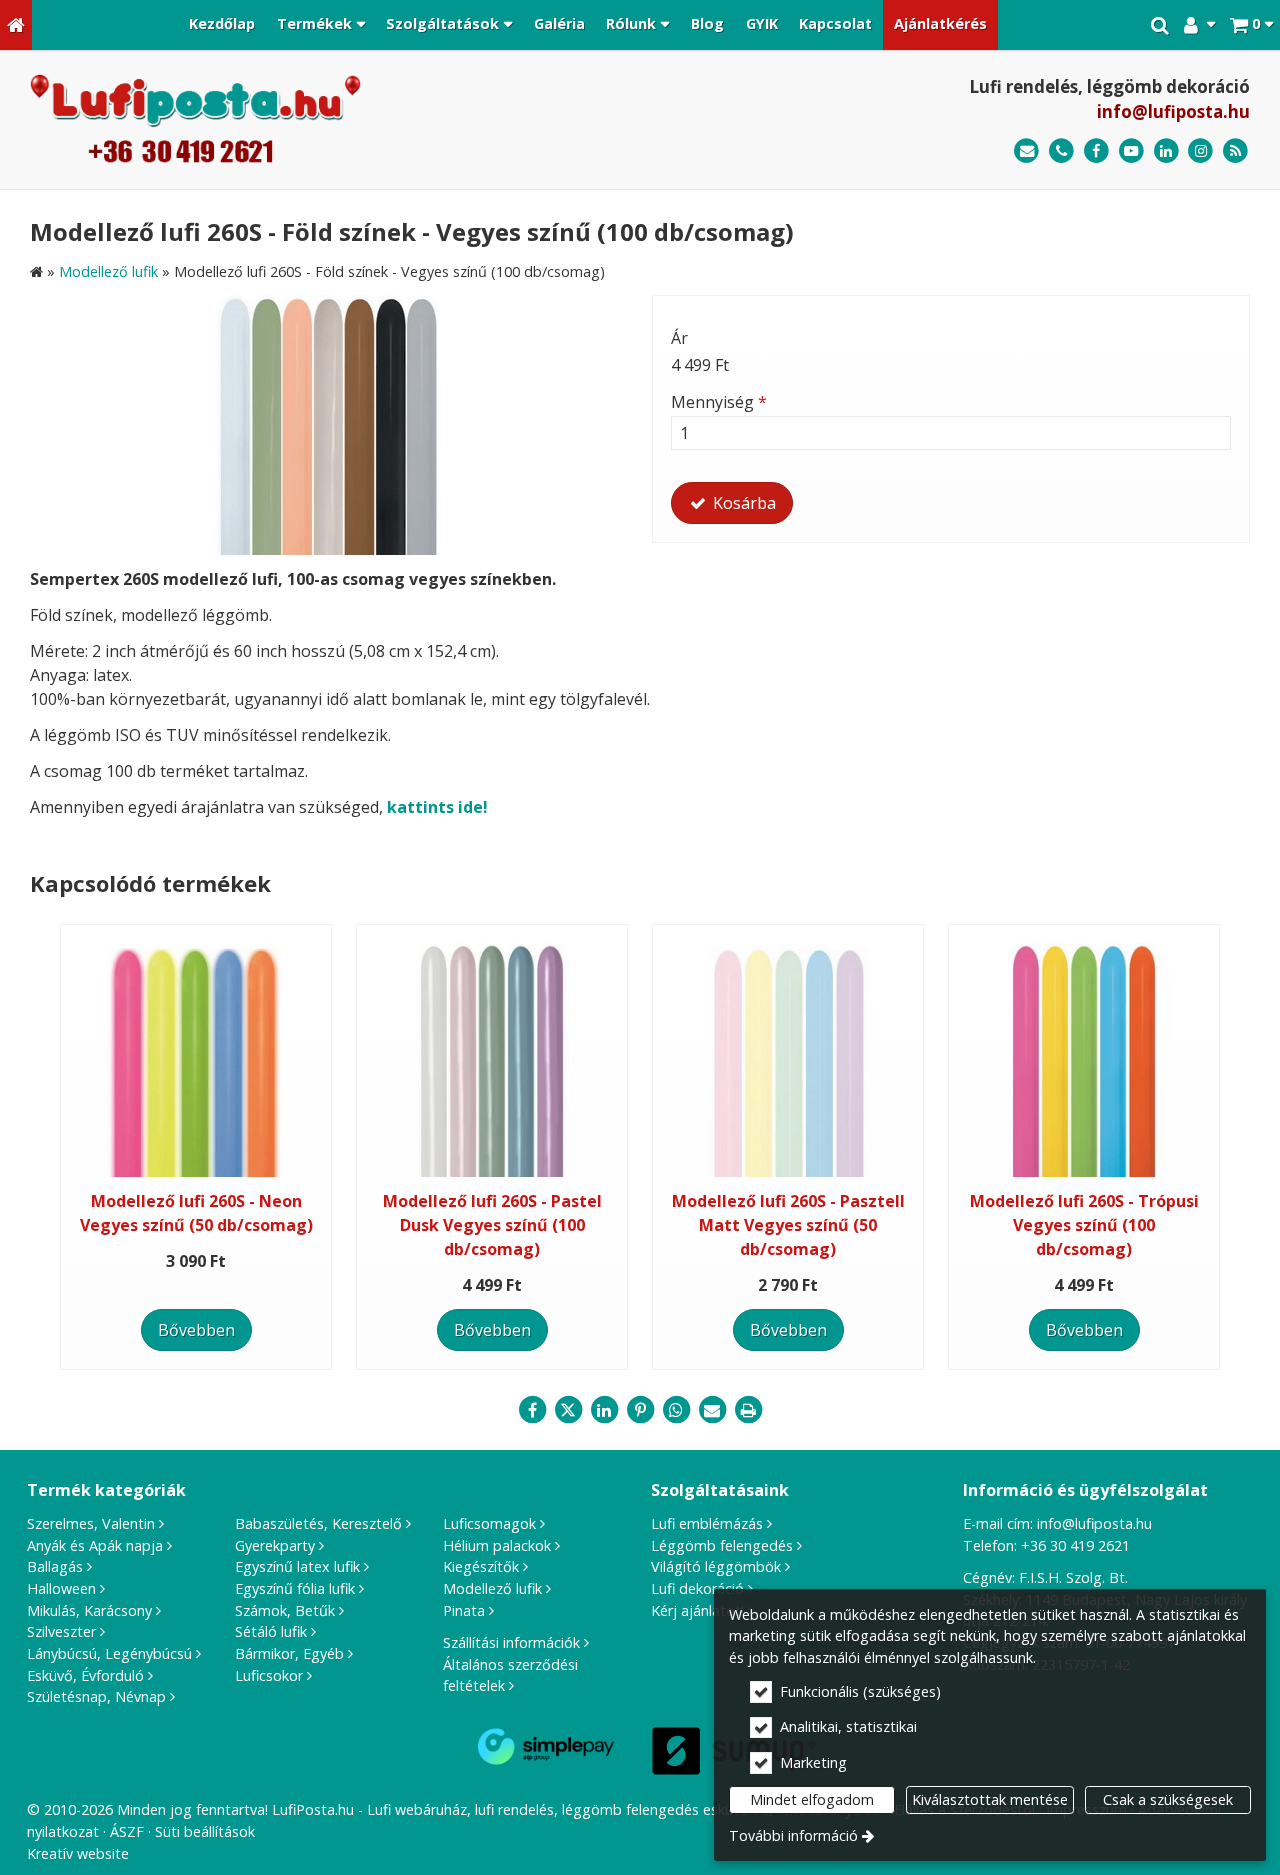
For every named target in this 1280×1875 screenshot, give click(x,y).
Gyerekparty (275, 1545)
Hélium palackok (497, 1545)
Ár (679, 338)
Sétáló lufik (271, 1631)
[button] (1251, 25)
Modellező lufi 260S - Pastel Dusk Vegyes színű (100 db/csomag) (492, 1225)
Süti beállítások (205, 1831)
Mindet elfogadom (812, 1799)
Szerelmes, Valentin (91, 1523)
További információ (793, 1835)
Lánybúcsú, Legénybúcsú (109, 1653)
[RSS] (1235, 151)
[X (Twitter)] (568, 1410)
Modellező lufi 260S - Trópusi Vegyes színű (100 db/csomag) (1084, 1225)
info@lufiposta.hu (1173, 111)
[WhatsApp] (676, 1410)
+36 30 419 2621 (1075, 1545)
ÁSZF (127, 1831)
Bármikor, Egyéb (289, 1653)
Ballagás (55, 1566)
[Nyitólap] (16, 25)
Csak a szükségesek (1168, 1799)
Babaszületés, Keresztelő (318, 1523)
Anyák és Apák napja (95, 1545)
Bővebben (196, 1330)
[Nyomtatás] (748, 1410)
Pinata (464, 1610)
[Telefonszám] (1061, 151)
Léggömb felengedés (722, 1545)
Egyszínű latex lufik (297, 1566)
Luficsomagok (489, 1523)
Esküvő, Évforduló (85, 1675)
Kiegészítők (481, 1566)
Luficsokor (269, 1675)
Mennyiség (719, 402)
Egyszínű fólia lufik (295, 1588)
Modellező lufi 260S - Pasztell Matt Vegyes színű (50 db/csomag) (788, 1225)
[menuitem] (16, 25)
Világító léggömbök (716, 1566)
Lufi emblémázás (707, 1523)
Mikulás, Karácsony (89, 1610)
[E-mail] (1026, 151)
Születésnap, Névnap (96, 1696)
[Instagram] (1200, 151)
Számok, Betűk (285, 1610)
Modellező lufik (492, 1588)
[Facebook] (1096, 151)
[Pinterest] (640, 1410)
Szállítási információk (511, 1642)
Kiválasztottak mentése (990, 1799)
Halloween (61, 1588)
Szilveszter (61, 1631)
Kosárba (742, 503)
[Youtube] (1131, 151)
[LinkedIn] (1166, 151)
